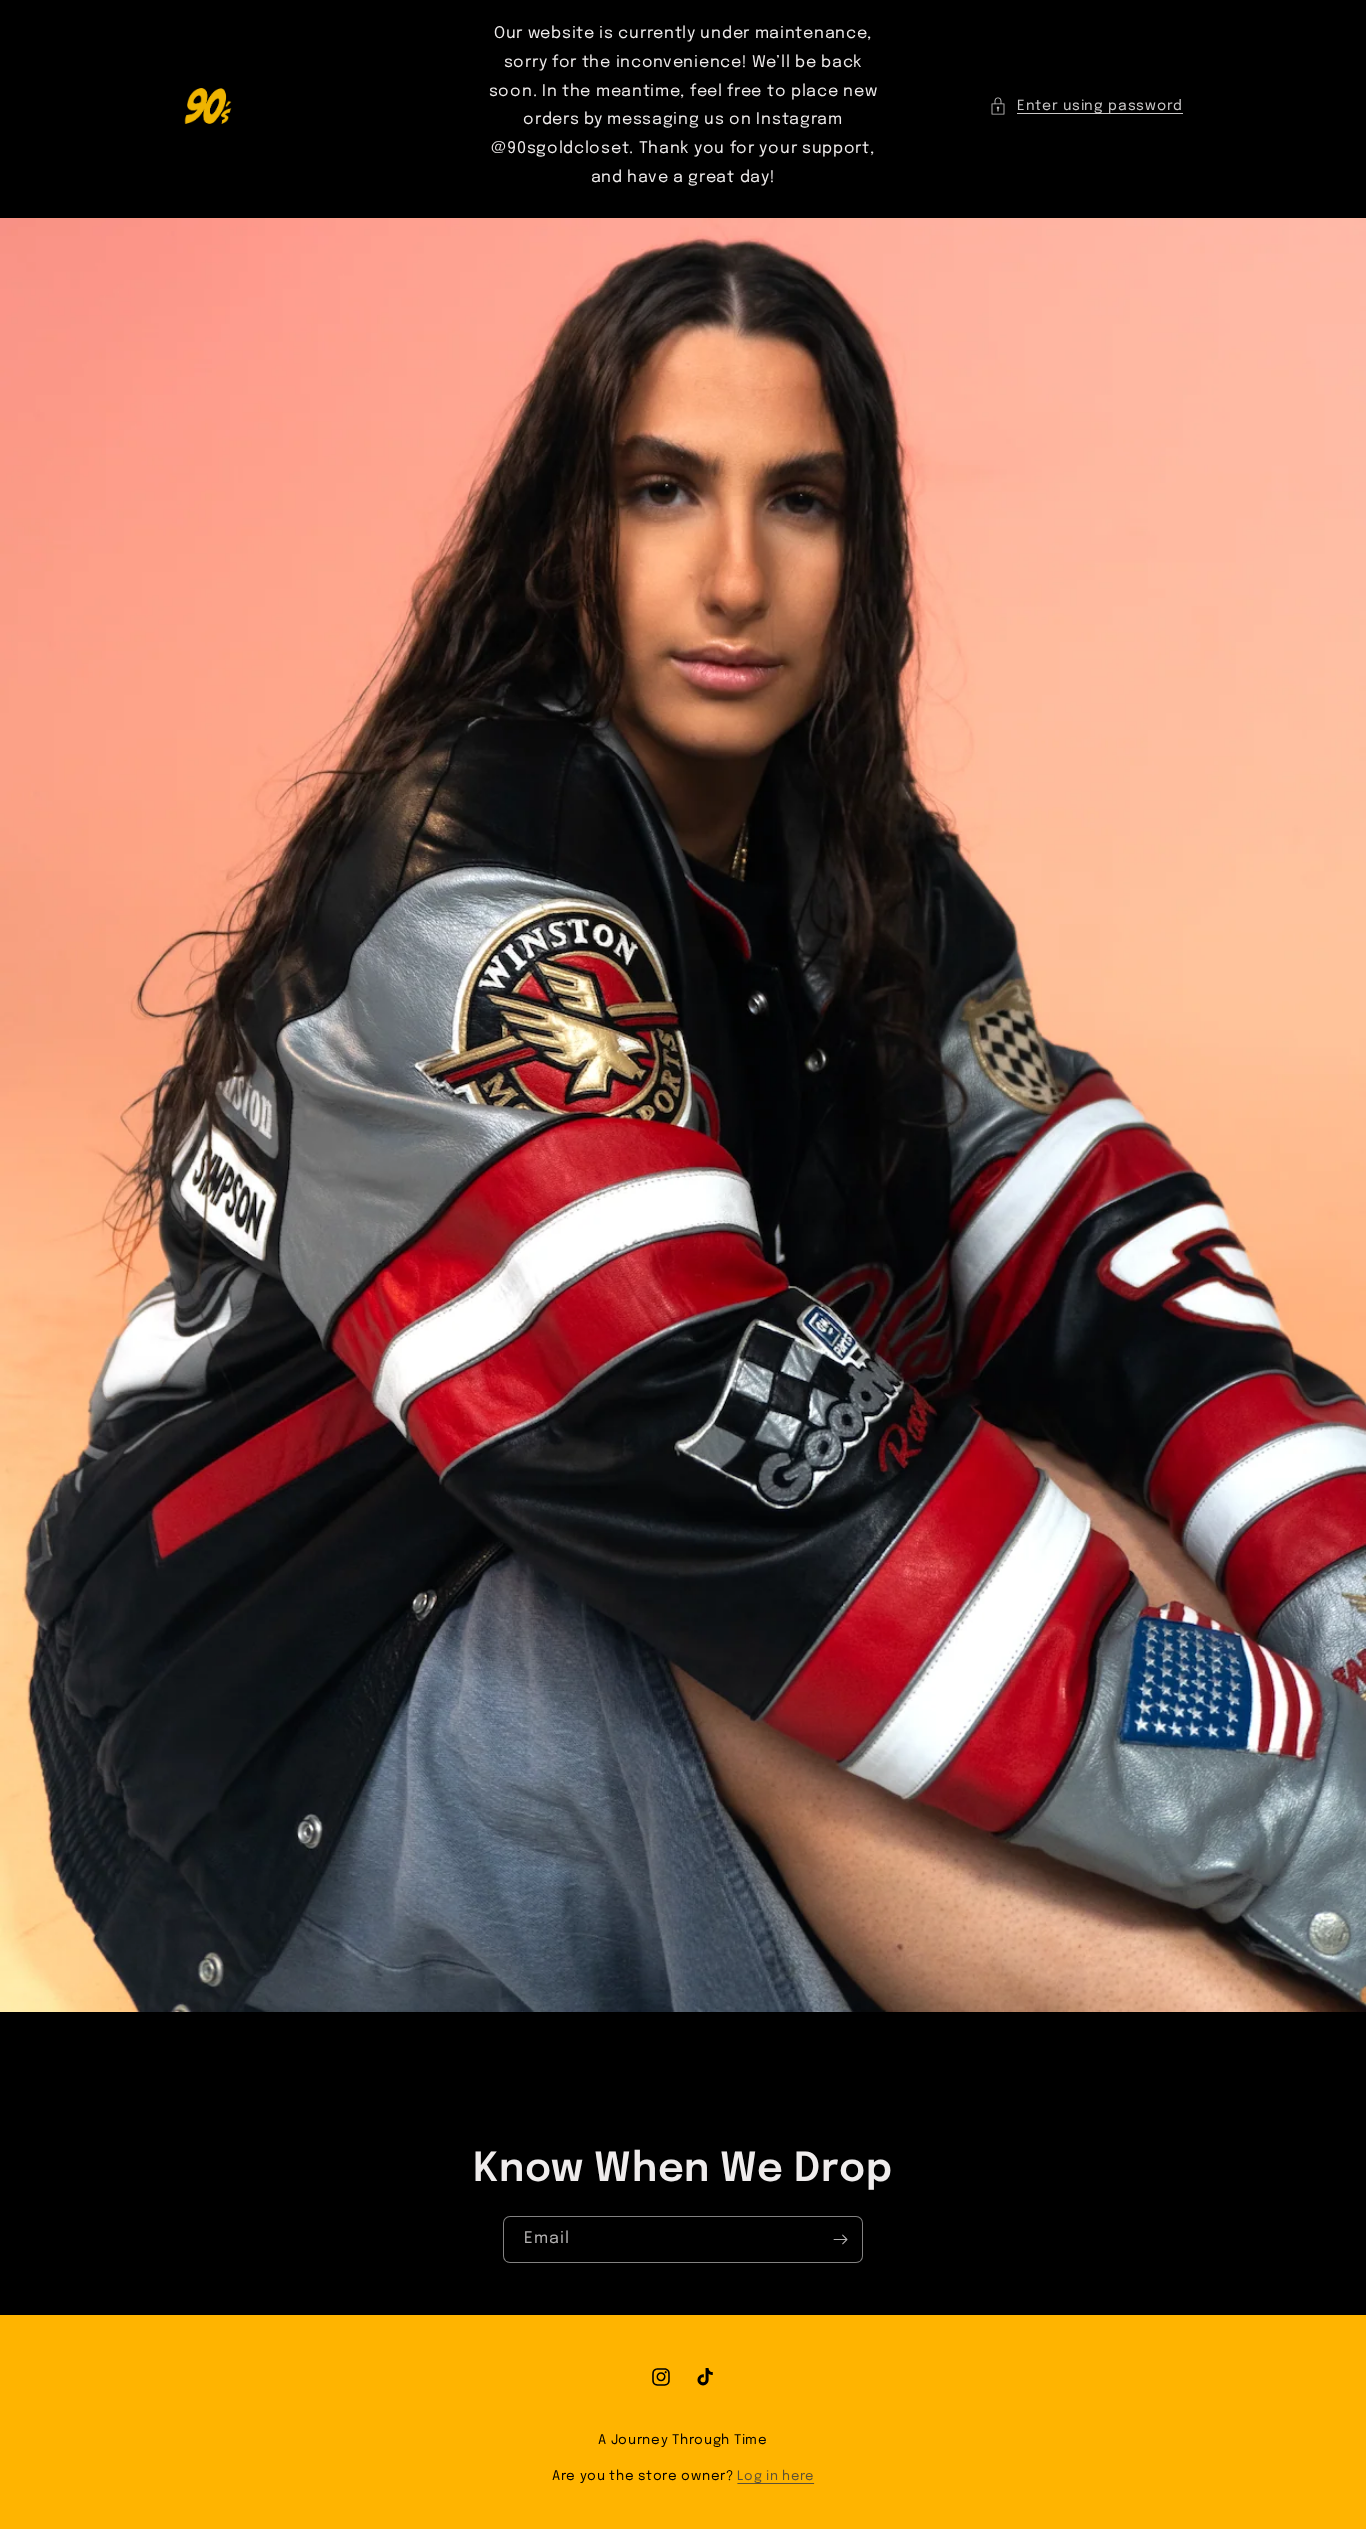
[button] (1086, 106)
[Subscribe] (840, 2239)
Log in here (775, 2476)
